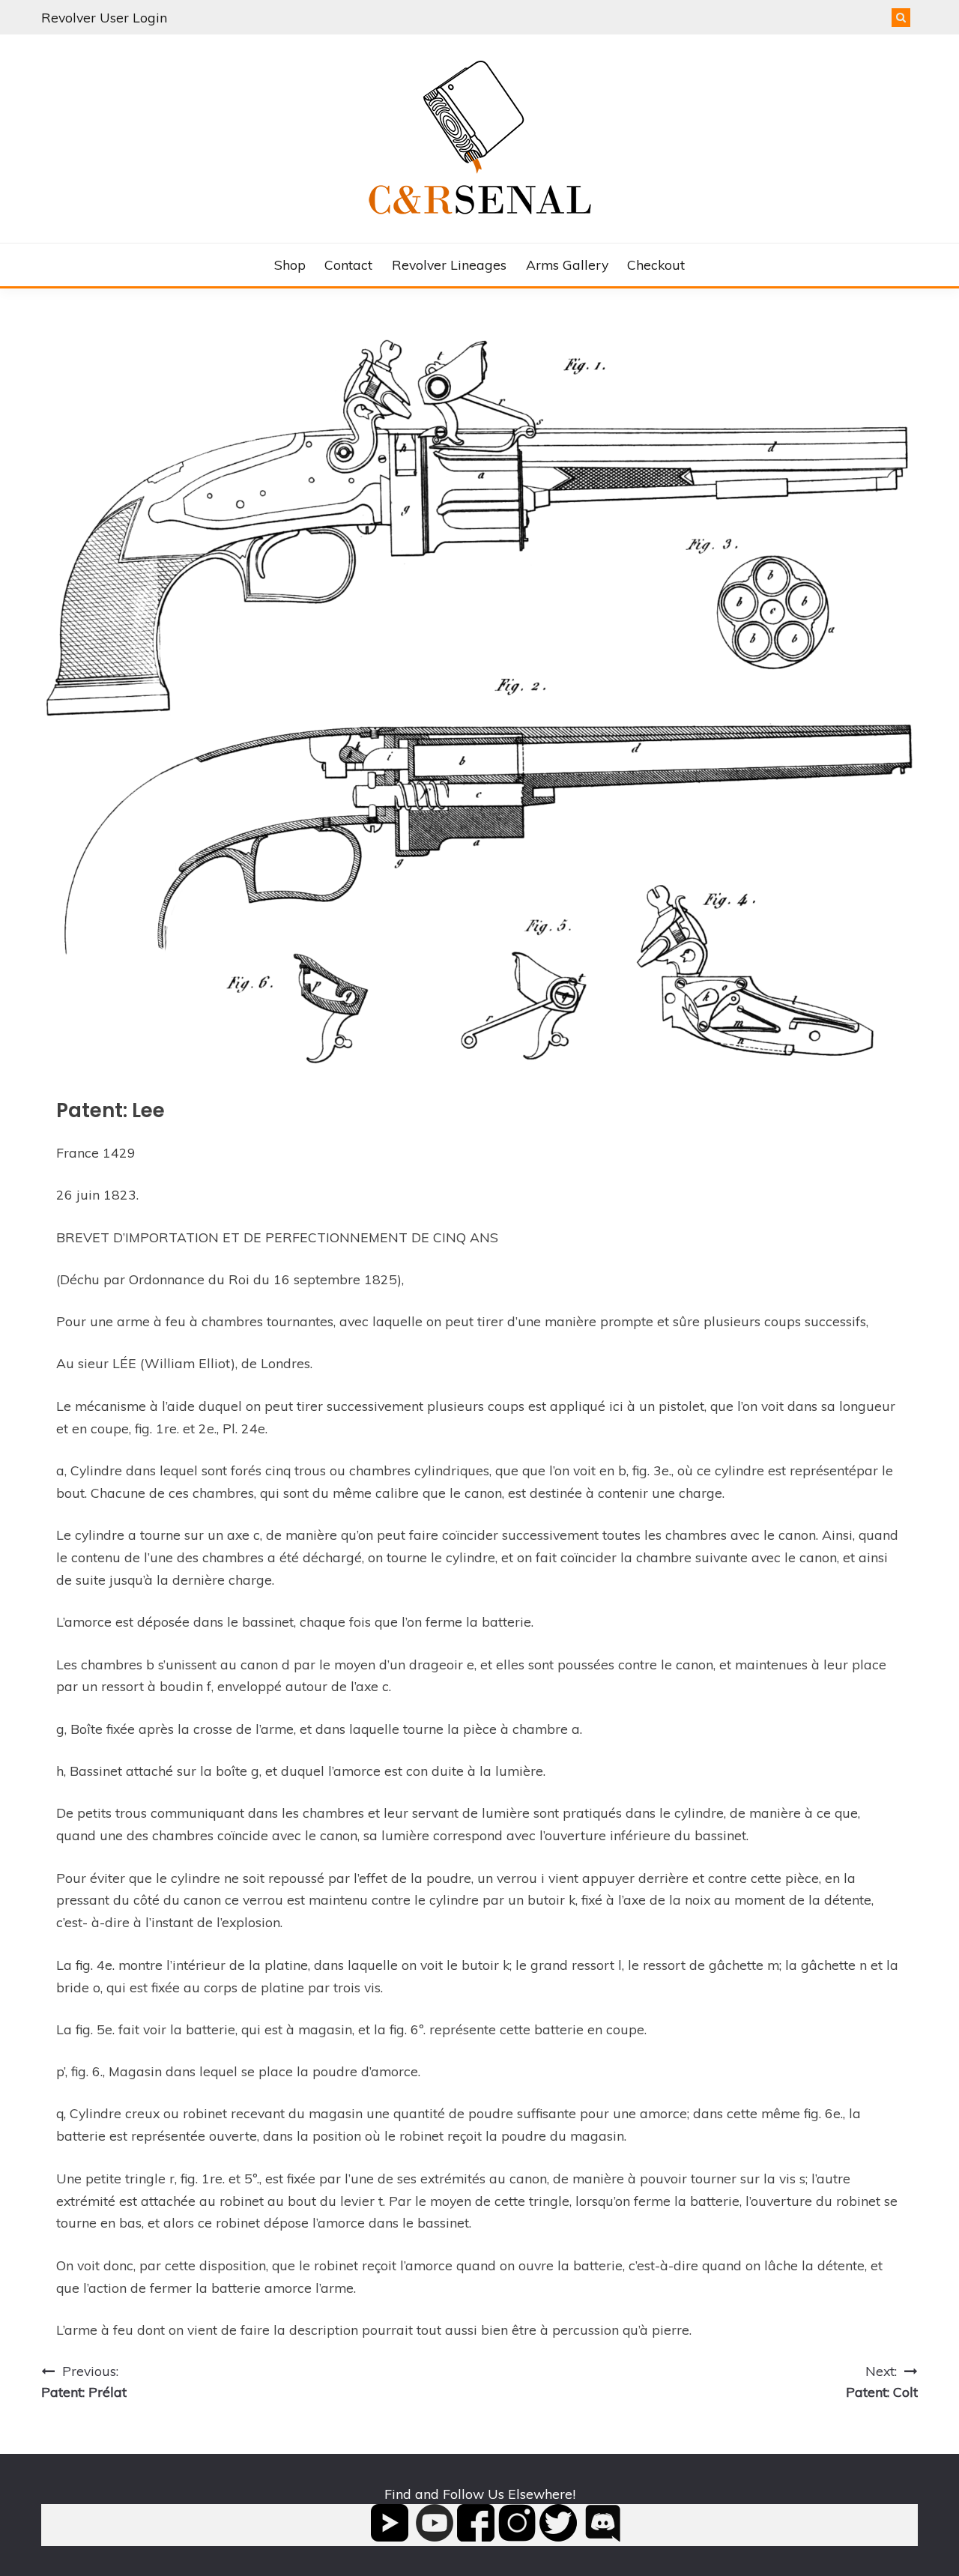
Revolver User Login (104, 17)
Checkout (656, 264)
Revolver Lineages (449, 264)
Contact (348, 264)
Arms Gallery (567, 264)
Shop (290, 264)
